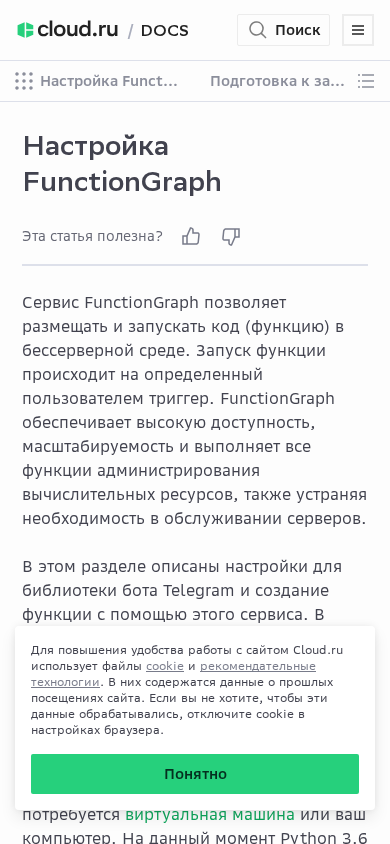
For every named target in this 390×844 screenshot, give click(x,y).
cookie (165, 665)
